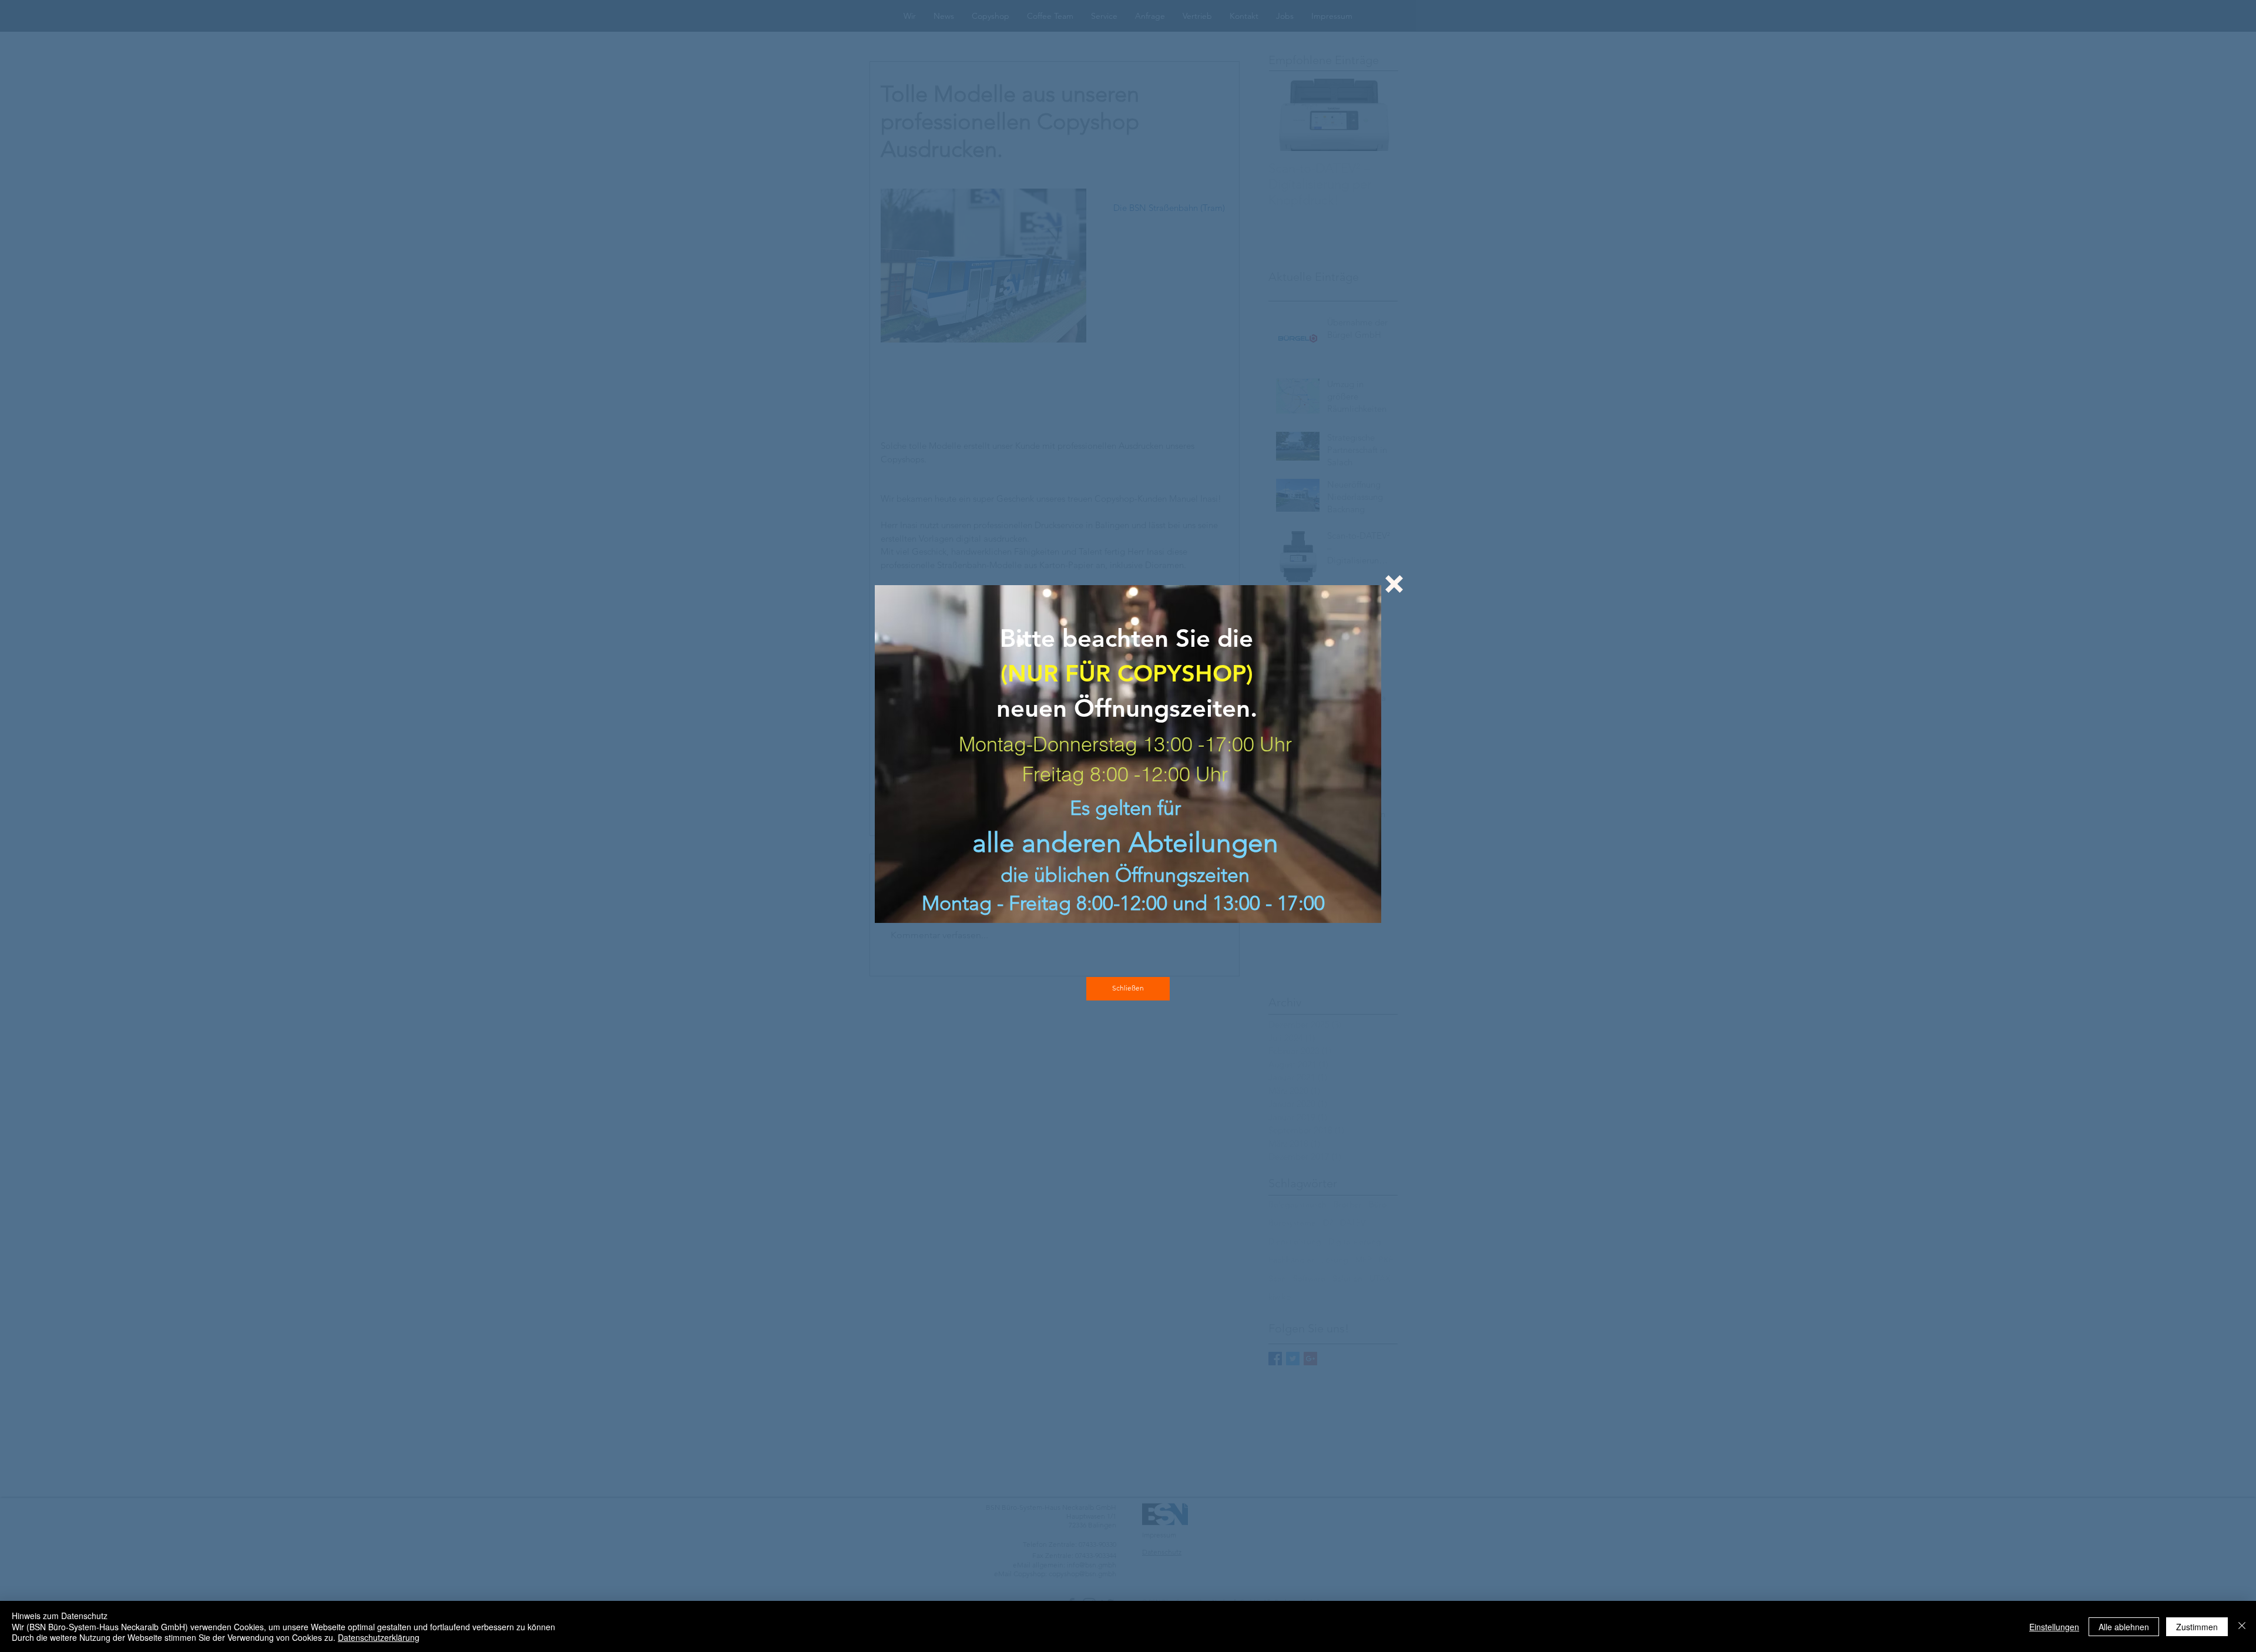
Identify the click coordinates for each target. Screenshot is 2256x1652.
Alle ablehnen (2124, 1627)
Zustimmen (2197, 1627)
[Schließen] (2242, 1626)
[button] (1394, 584)
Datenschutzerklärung (379, 1637)
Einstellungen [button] (2054, 1627)
